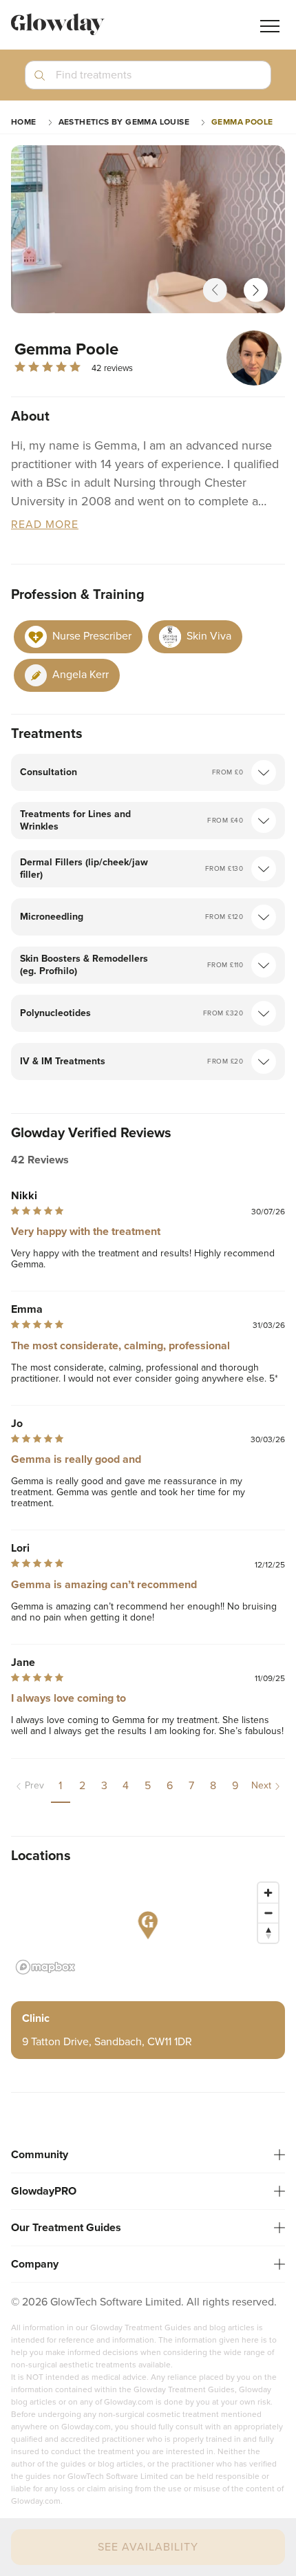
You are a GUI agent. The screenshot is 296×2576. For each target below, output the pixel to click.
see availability (148, 2547)
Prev (34, 1785)
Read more (45, 525)
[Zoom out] (268, 1913)
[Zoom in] (268, 1893)
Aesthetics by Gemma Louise (124, 122)
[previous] (215, 290)
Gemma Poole (242, 122)
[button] (148, 81)
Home (24, 122)
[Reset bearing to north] (268, 1933)
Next (261, 1785)
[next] (256, 290)
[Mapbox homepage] (45, 1967)
